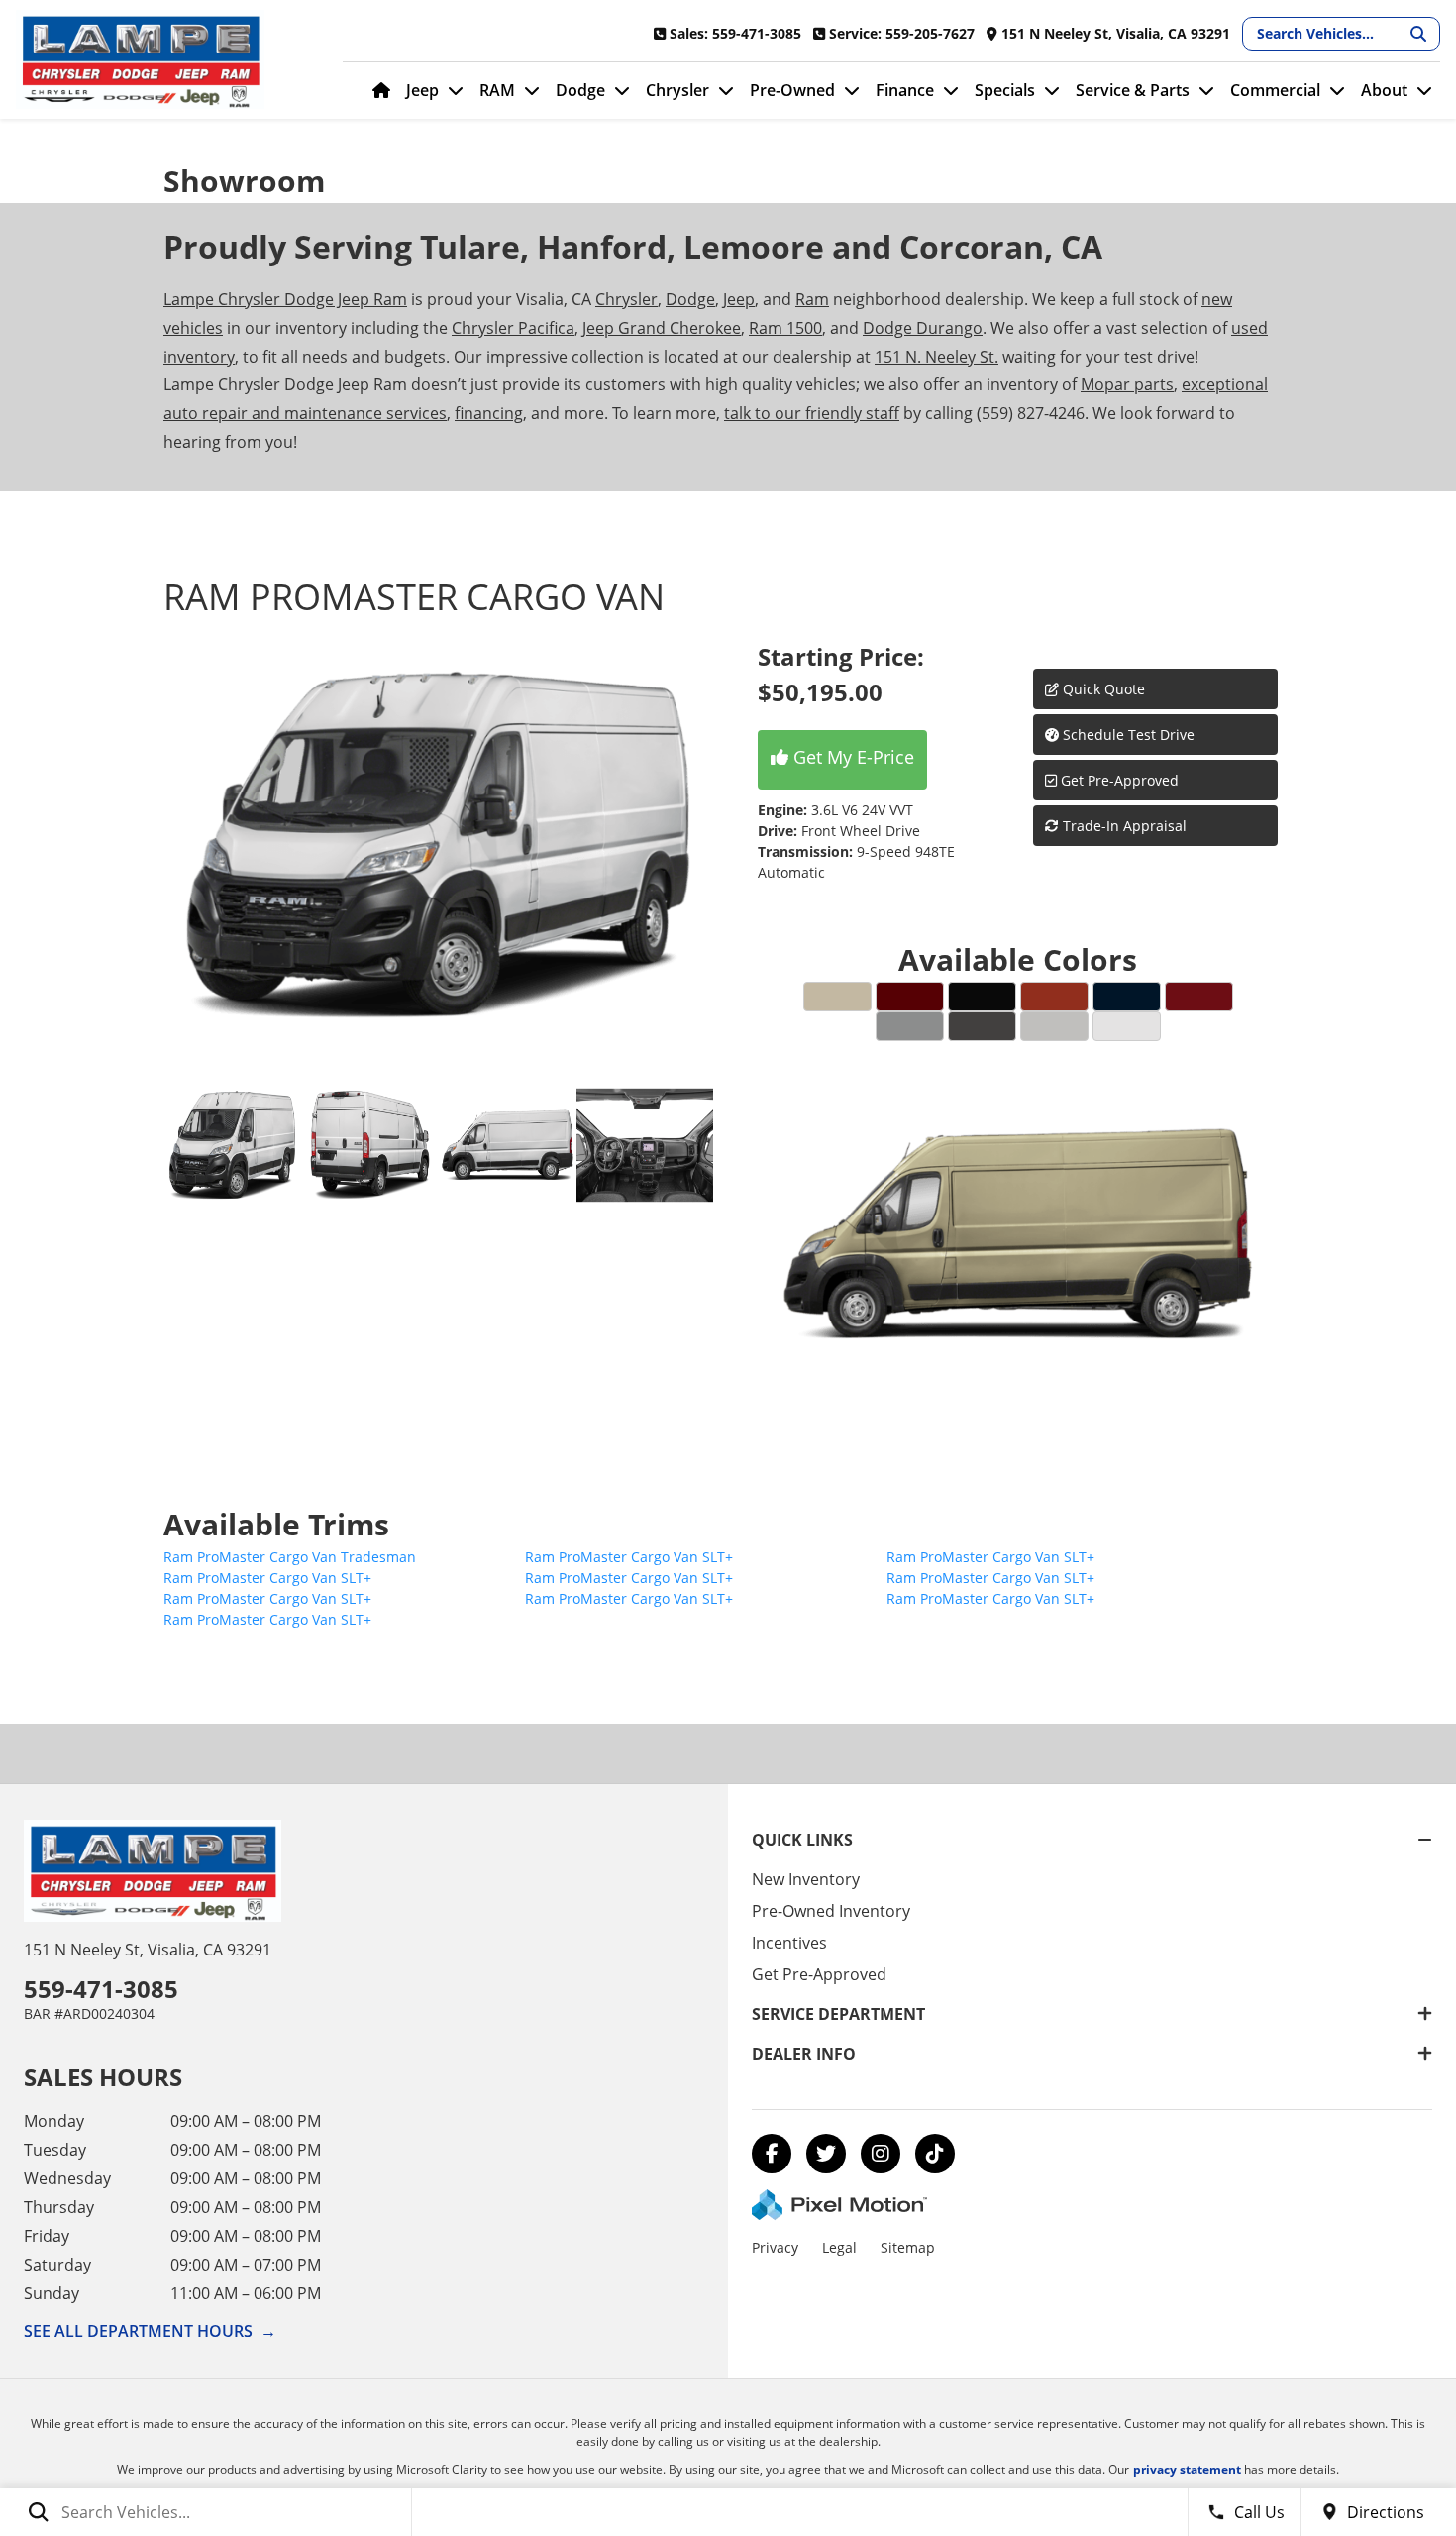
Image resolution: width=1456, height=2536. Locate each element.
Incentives (789, 1943)
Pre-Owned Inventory (831, 1911)
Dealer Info (804, 2054)
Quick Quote (1102, 689)
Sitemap (908, 2247)
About (1384, 90)
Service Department (838, 2014)
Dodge (580, 90)
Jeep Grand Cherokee (662, 328)
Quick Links (802, 1840)
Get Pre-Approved (1120, 780)
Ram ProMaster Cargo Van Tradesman (290, 1557)
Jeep (422, 90)
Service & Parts (1133, 90)
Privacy (775, 2247)
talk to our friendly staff (812, 413)
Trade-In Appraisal (1123, 826)
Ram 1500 (785, 328)
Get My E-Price (851, 757)
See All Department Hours (150, 2331)
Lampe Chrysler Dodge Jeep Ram (285, 299)
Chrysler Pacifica (513, 328)
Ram (812, 299)
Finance (905, 90)
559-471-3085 (101, 1989)
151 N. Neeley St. (936, 357)
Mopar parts (1127, 384)
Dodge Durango (923, 328)
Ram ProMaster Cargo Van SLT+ (629, 1557)
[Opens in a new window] (772, 2154)
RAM (497, 90)
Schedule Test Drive (1127, 735)
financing (489, 413)
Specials (1005, 90)
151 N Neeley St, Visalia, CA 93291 (148, 1950)
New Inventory (806, 1879)
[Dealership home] (164, 59)
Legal (839, 2247)
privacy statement (1187, 2469)
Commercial (1275, 90)
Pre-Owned (792, 90)
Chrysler (677, 90)
